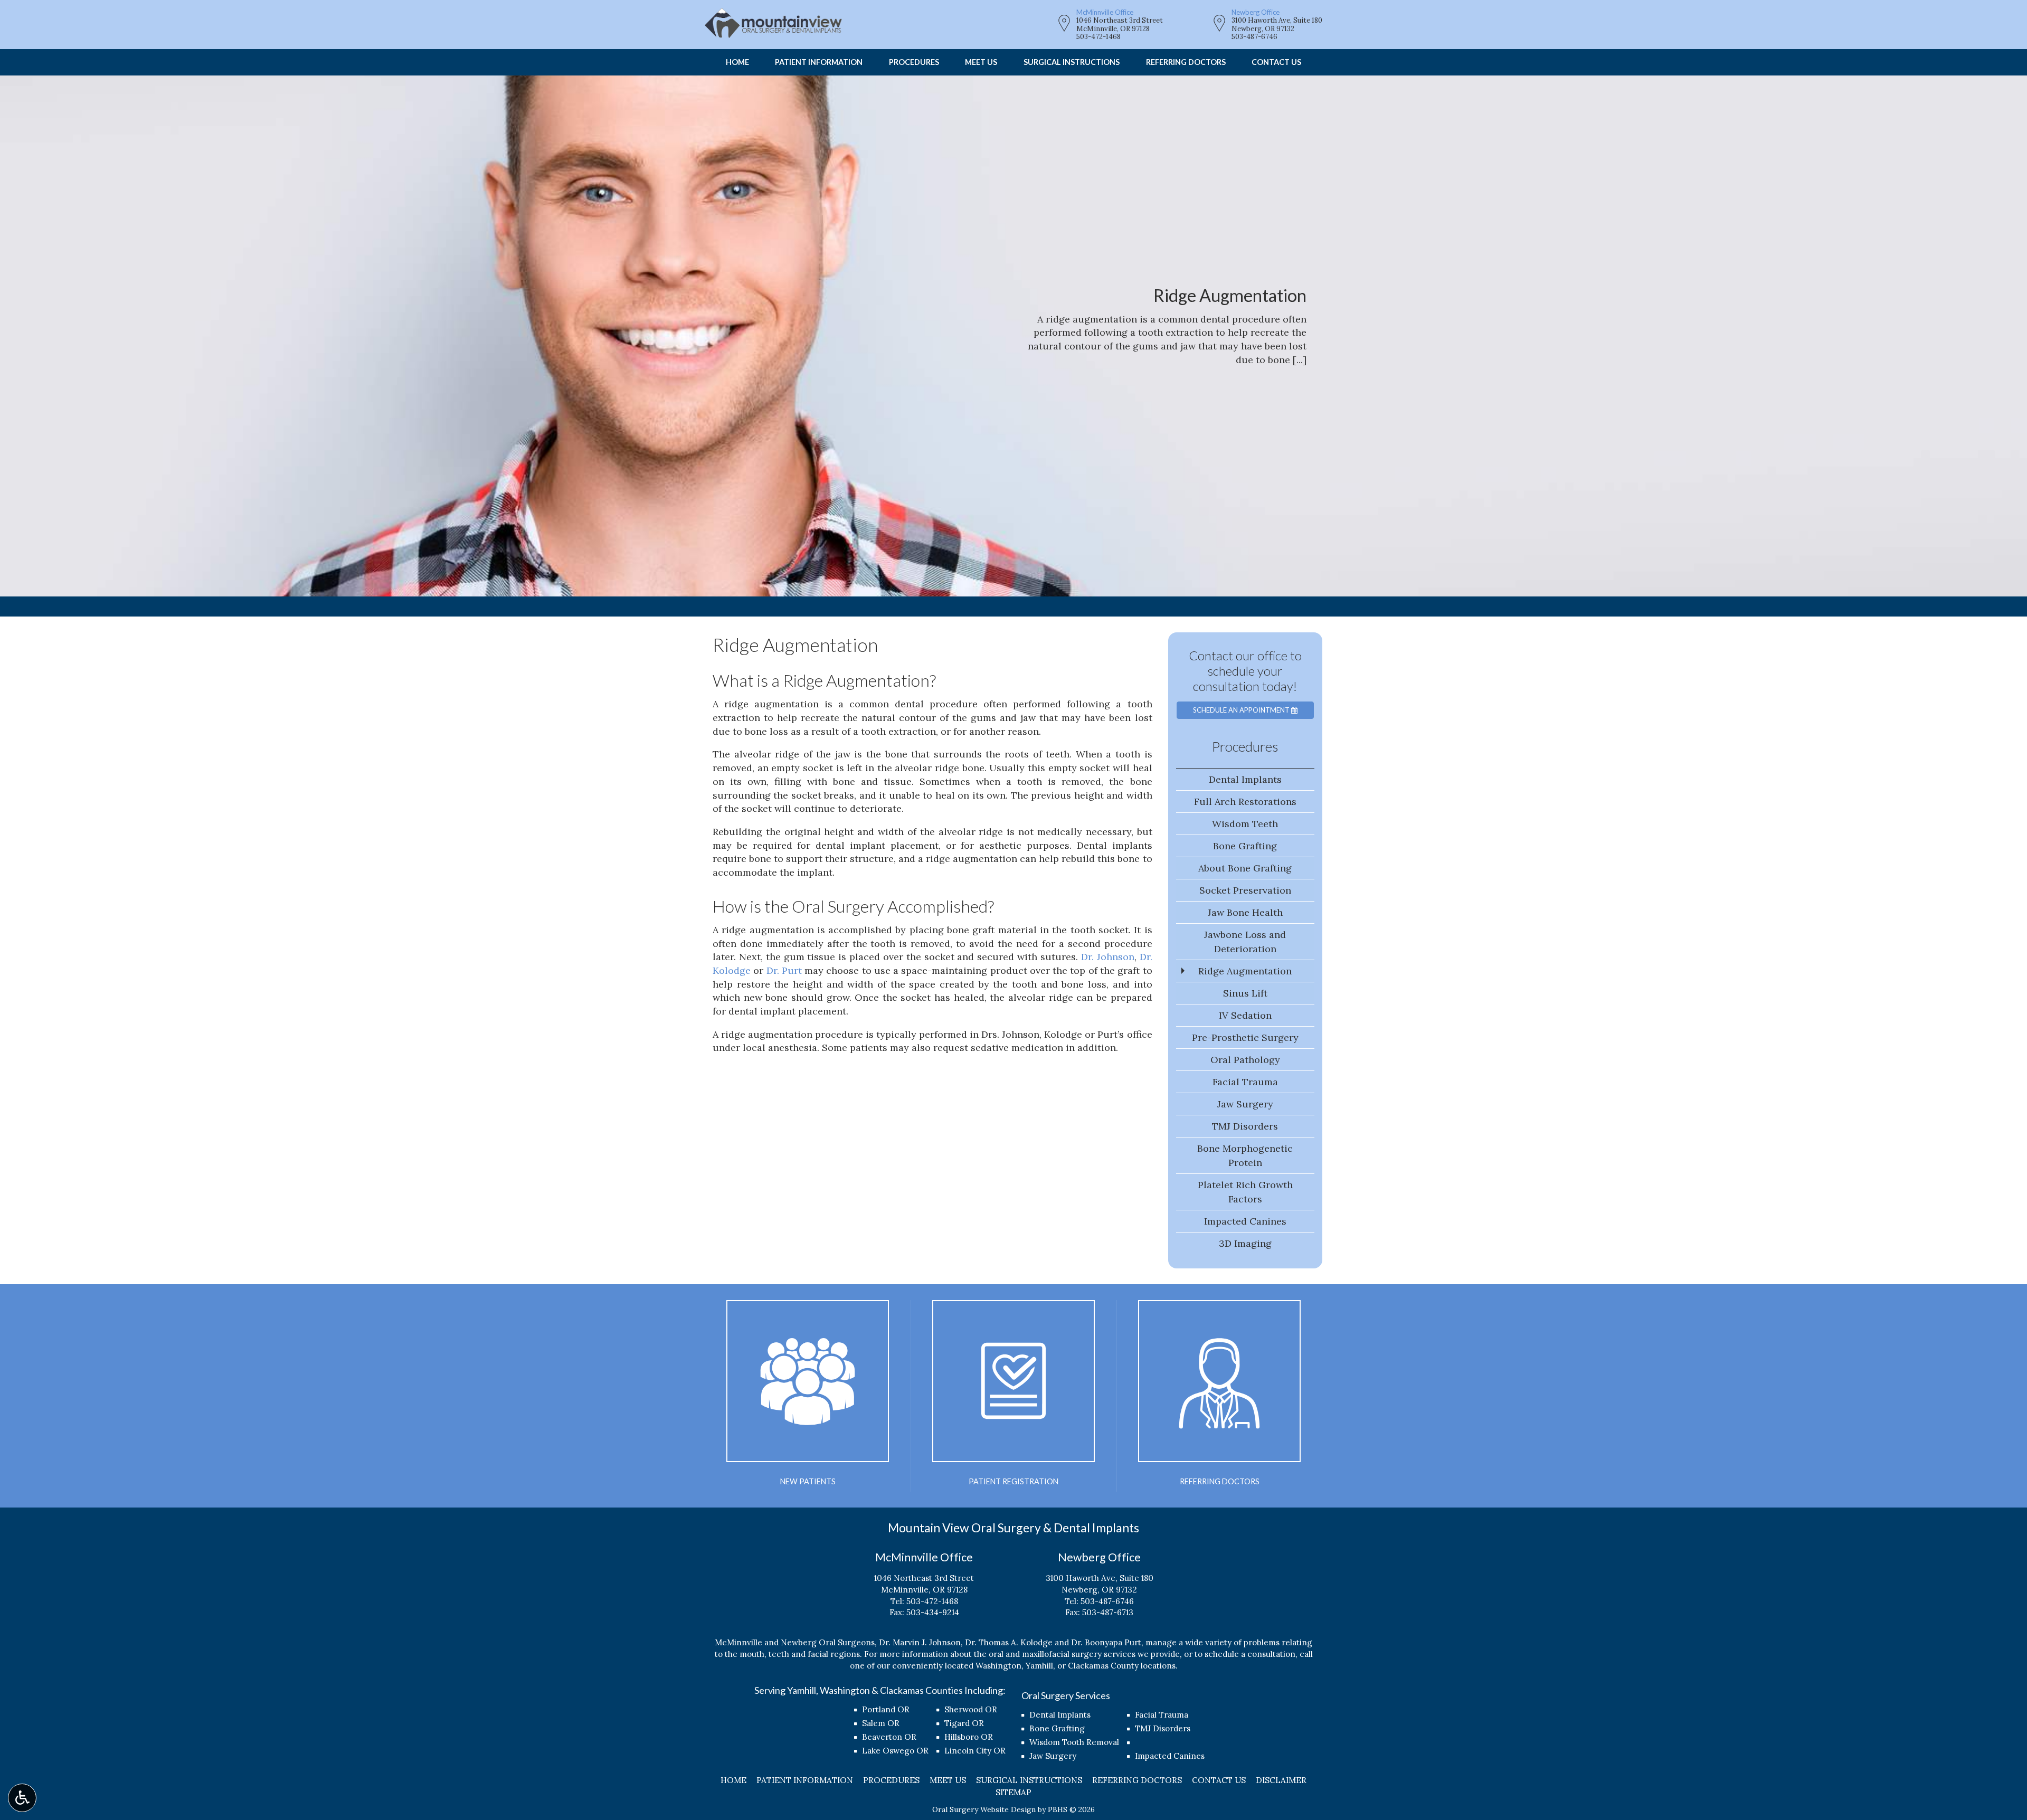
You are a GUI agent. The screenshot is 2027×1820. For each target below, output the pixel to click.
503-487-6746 (1254, 37)
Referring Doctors (1186, 62)
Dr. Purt (784, 970)
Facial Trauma (1245, 1082)
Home (737, 62)
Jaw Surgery (1245, 1104)
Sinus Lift (1245, 993)
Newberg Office (1256, 12)
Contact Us (1276, 62)
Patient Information (819, 62)
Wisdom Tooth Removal (1074, 1742)
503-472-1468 (1098, 37)
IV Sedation (1245, 1015)
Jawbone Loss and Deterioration (1245, 942)
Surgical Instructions (1072, 62)
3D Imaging (1245, 1243)
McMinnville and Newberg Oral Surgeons (795, 1642)
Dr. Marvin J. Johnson (920, 1642)
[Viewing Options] (22, 1798)
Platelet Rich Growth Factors (1245, 1192)
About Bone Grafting (1245, 868)
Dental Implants (1245, 779)
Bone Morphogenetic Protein (1245, 1155)
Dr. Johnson (1108, 957)
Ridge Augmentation (1245, 971)
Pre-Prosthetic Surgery (1245, 1037)
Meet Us (981, 62)
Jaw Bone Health (1245, 912)
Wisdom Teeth (1245, 824)
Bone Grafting (1245, 846)
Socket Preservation (1245, 890)
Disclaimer (1281, 1780)
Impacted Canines (1245, 1221)
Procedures (914, 62)
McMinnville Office (1105, 12)
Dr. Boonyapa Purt (1106, 1642)
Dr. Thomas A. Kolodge (1009, 1642)
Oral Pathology (1245, 1060)
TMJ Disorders (1245, 1126)
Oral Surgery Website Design (984, 1809)
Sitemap (1013, 1792)
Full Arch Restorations (1245, 802)
